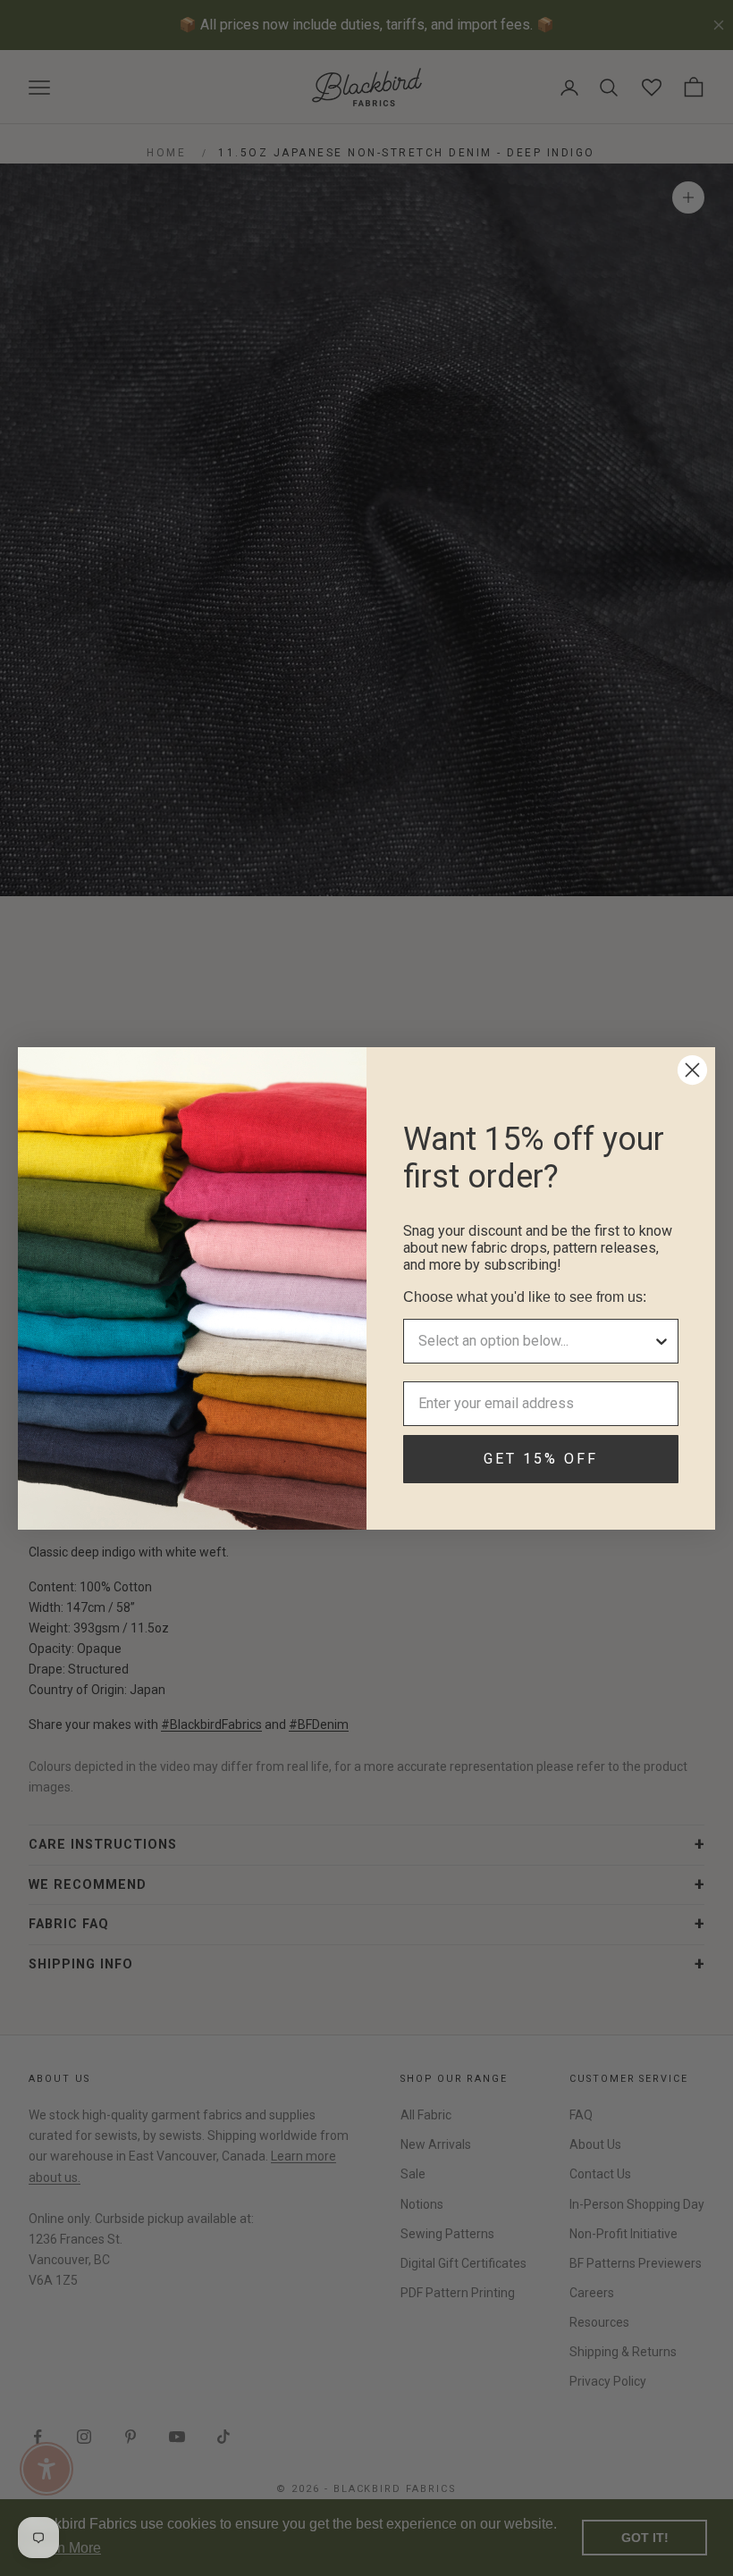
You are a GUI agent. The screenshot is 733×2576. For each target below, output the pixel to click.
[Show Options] (661, 1341)
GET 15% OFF (541, 1459)
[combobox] (535, 1341)
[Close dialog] (692, 1070)
